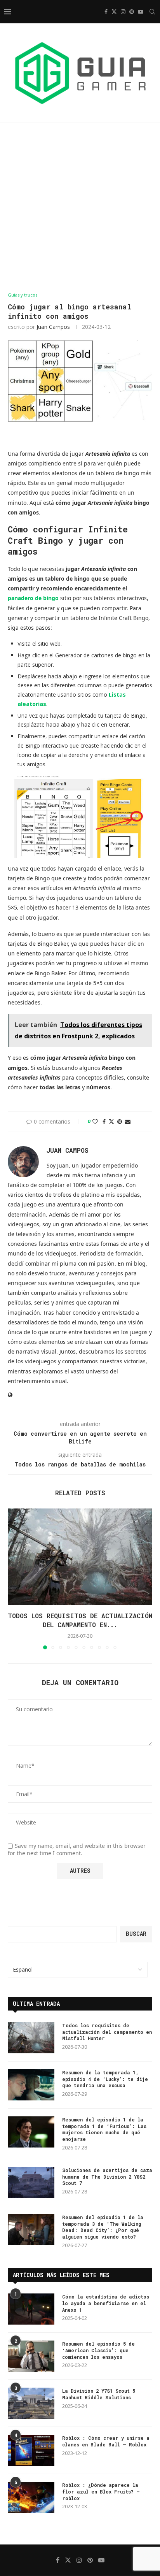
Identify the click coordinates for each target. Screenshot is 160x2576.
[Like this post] (95, 1121)
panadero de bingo (33, 598)
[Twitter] (114, 12)
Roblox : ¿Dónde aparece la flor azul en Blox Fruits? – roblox (101, 2492)
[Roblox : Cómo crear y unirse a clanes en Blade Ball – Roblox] (31, 2450)
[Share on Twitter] (111, 1121)
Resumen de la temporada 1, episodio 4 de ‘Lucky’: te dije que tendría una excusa (105, 2079)
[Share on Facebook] (104, 1121)
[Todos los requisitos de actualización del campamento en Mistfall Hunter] (80, 1557)
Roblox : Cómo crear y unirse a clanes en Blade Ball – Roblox (106, 2441)
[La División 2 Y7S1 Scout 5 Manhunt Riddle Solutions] (31, 2403)
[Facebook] (106, 12)
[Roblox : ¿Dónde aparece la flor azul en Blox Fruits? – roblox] (31, 2497)
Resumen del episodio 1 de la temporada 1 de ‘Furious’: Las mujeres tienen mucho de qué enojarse (104, 2129)
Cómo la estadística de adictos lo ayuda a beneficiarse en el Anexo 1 (106, 2303)
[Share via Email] (128, 1121)
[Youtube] (141, 12)
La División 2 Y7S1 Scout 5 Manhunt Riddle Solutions (99, 2394)
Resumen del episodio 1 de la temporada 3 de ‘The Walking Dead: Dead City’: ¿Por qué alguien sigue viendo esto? (103, 2227)
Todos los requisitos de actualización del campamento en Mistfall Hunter (107, 2032)
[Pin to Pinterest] (120, 1121)
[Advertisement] (80, 208)
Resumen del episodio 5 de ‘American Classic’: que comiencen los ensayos (98, 2350)
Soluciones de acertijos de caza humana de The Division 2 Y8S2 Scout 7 (107, 2177)
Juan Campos (53, 327)
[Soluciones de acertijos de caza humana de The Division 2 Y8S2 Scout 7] (31, 2183)
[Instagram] (123, 12)
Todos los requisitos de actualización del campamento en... (80, 1620)
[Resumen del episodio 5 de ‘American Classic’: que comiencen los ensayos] (31, 2356)
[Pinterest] (132, 12)
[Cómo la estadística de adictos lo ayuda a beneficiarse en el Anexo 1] (31, 2309)
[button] (14, 1579)
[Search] (152, 12)
